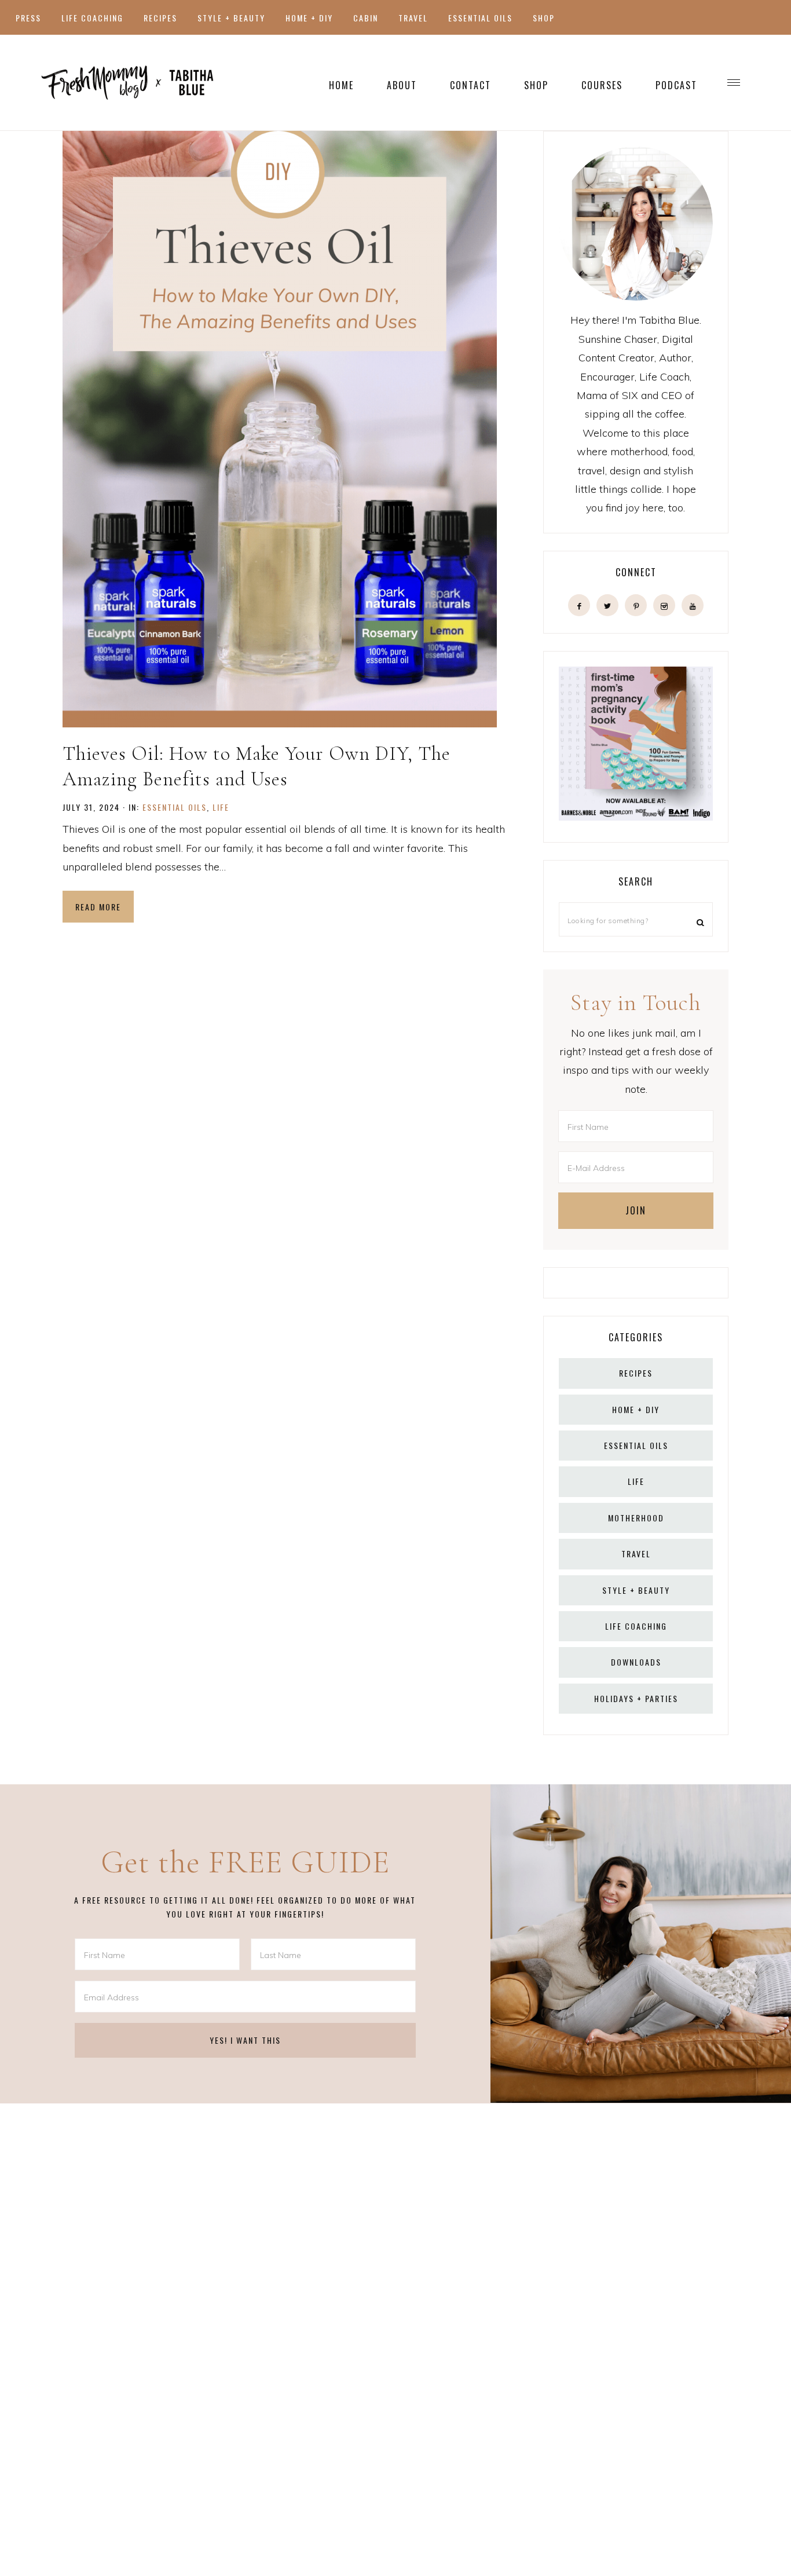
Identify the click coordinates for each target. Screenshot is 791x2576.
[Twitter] (607, 605)
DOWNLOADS (636, 1662)
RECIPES (636, 1373)
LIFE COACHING (636, 1626)
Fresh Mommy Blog (127, 83)
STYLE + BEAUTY (636, 1590)
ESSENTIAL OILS (175, 807)
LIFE (221, 807)
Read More (98, 907)
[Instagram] (664, 605)
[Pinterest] (636, 605)
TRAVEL (636, 1554)
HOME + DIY (636, 1409)
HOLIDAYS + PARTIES (636, 1698)
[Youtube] (693, 605)
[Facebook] (579, 605)
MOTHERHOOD (636, 1518)
